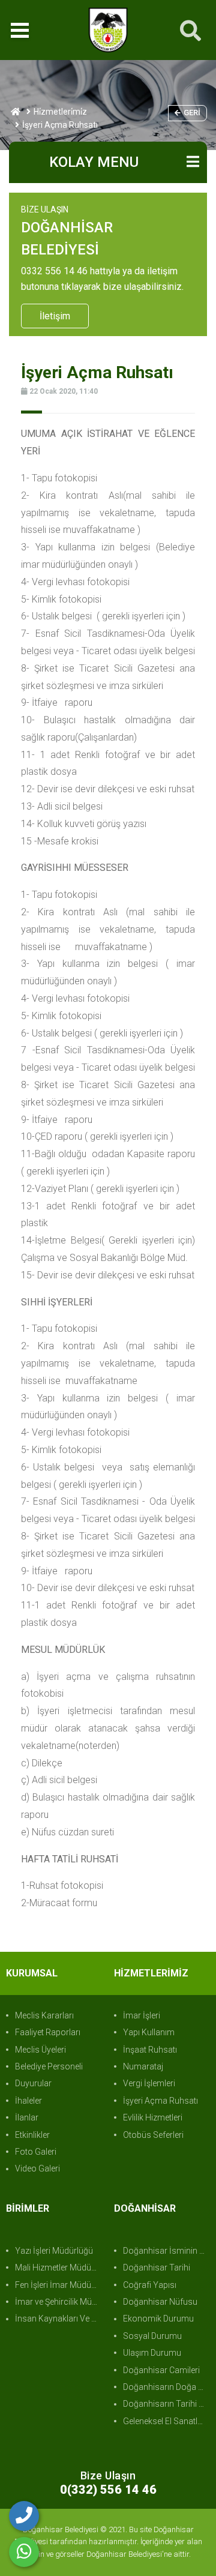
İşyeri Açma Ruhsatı (160, 2101)
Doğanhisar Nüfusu (160, 2302)
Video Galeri (37, 2168)
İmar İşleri (142, 2015)
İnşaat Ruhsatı (150, 2050)
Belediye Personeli (49, 2066)
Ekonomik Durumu (158, 2319)
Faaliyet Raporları (48, 2032)
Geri (192, 113)
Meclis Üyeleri (40, 2050)
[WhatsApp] (24, 2552)
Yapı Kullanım (149, 2032)
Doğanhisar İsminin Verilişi (166, 2251)
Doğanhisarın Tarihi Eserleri (166, 2404)
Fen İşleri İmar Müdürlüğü (58, 2285)
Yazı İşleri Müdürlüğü (54, 2251)
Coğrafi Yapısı (150, 2285)
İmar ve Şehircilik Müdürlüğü (58, 2302)
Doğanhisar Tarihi (157, 2268)
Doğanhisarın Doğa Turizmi (166, 2387)
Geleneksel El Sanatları (165, 2421)
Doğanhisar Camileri (161, 2370)
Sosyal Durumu (152, 2336)
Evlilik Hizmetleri (153, 2117)
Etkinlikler (32, 2135)
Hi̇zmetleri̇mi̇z (60, 112)
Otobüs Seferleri (153, 2135)
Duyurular (33, 2083)
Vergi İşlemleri (149, 2083)
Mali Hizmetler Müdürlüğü (58, 2268)
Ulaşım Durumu (152, 2353)
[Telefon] (24, 2516)
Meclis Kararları (44, 2015)
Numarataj (143, 2066)
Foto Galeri (36, 2152)
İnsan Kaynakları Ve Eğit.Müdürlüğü (58, 2319)
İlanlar (27, 2117)
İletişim (55, 316)
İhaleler (28, 2101)
